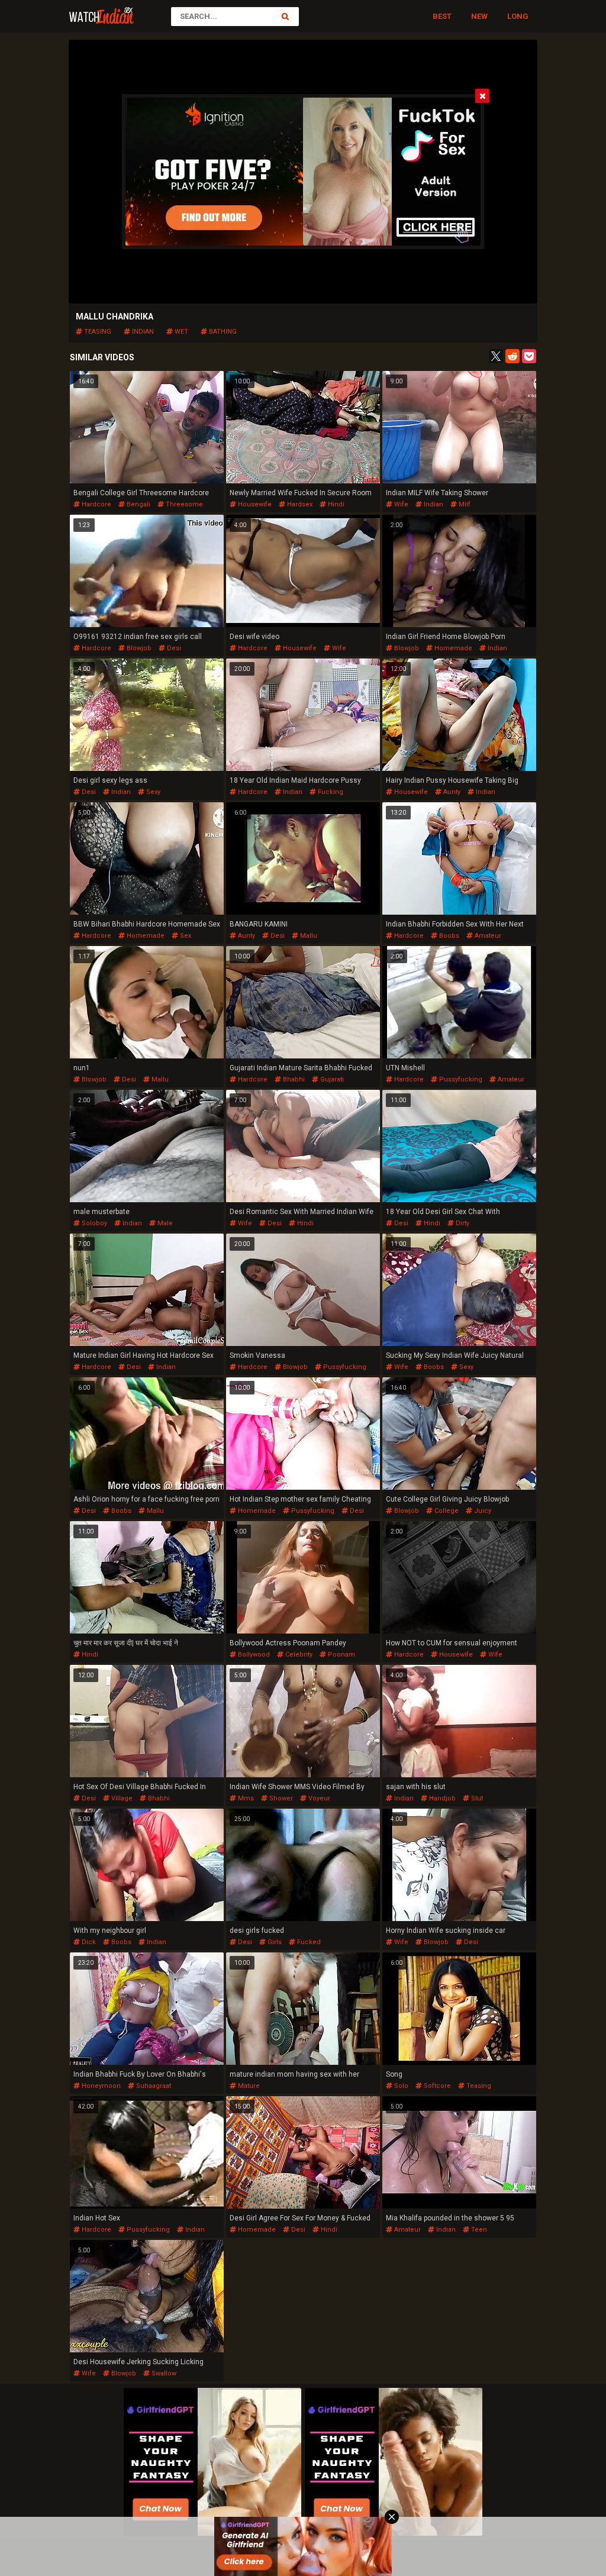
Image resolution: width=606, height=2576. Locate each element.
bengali (138, 504)
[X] (496, 356)
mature (248, 2086)
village (121, 1798)
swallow (163, 2373)
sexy (152, 792)
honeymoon (100, 2086)
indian (142, 332)
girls (274, 1942)
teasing (97, 332)
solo (400, 2086)
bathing (222, 332)
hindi (335, 504)
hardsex (299, 504)
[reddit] (512, 356)
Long (518, 16)
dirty (462, 1223)
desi (173, 648)
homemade (452, 648)
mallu (308, 936)
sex (185, 936)
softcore (436, 2086)
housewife (254, 504)
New (479, 16)
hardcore (96, 504)
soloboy (94, 1223)
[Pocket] (529, 356)
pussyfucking (460, 1079)
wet (180, 332)
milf (464, 504)
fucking (330, 792)
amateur (487, 936)
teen (478, 2230)
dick (88, 1942)
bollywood (253, 1655)
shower (280, 1798)
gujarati (331, 1079)
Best (442, 16)
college (446, 1511)
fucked (308, 1942)
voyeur (318, 1798)
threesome (183, 504)
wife (400, 504)
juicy (482, 1511)
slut (476, 1798)
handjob (441, 1798)
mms (245, 1798)
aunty (451, 792)
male (164, 1223)
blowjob (138, 648)
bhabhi (293, 1079)
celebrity (298, 1655)
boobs (448, 936)
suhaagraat (153, 2086)
